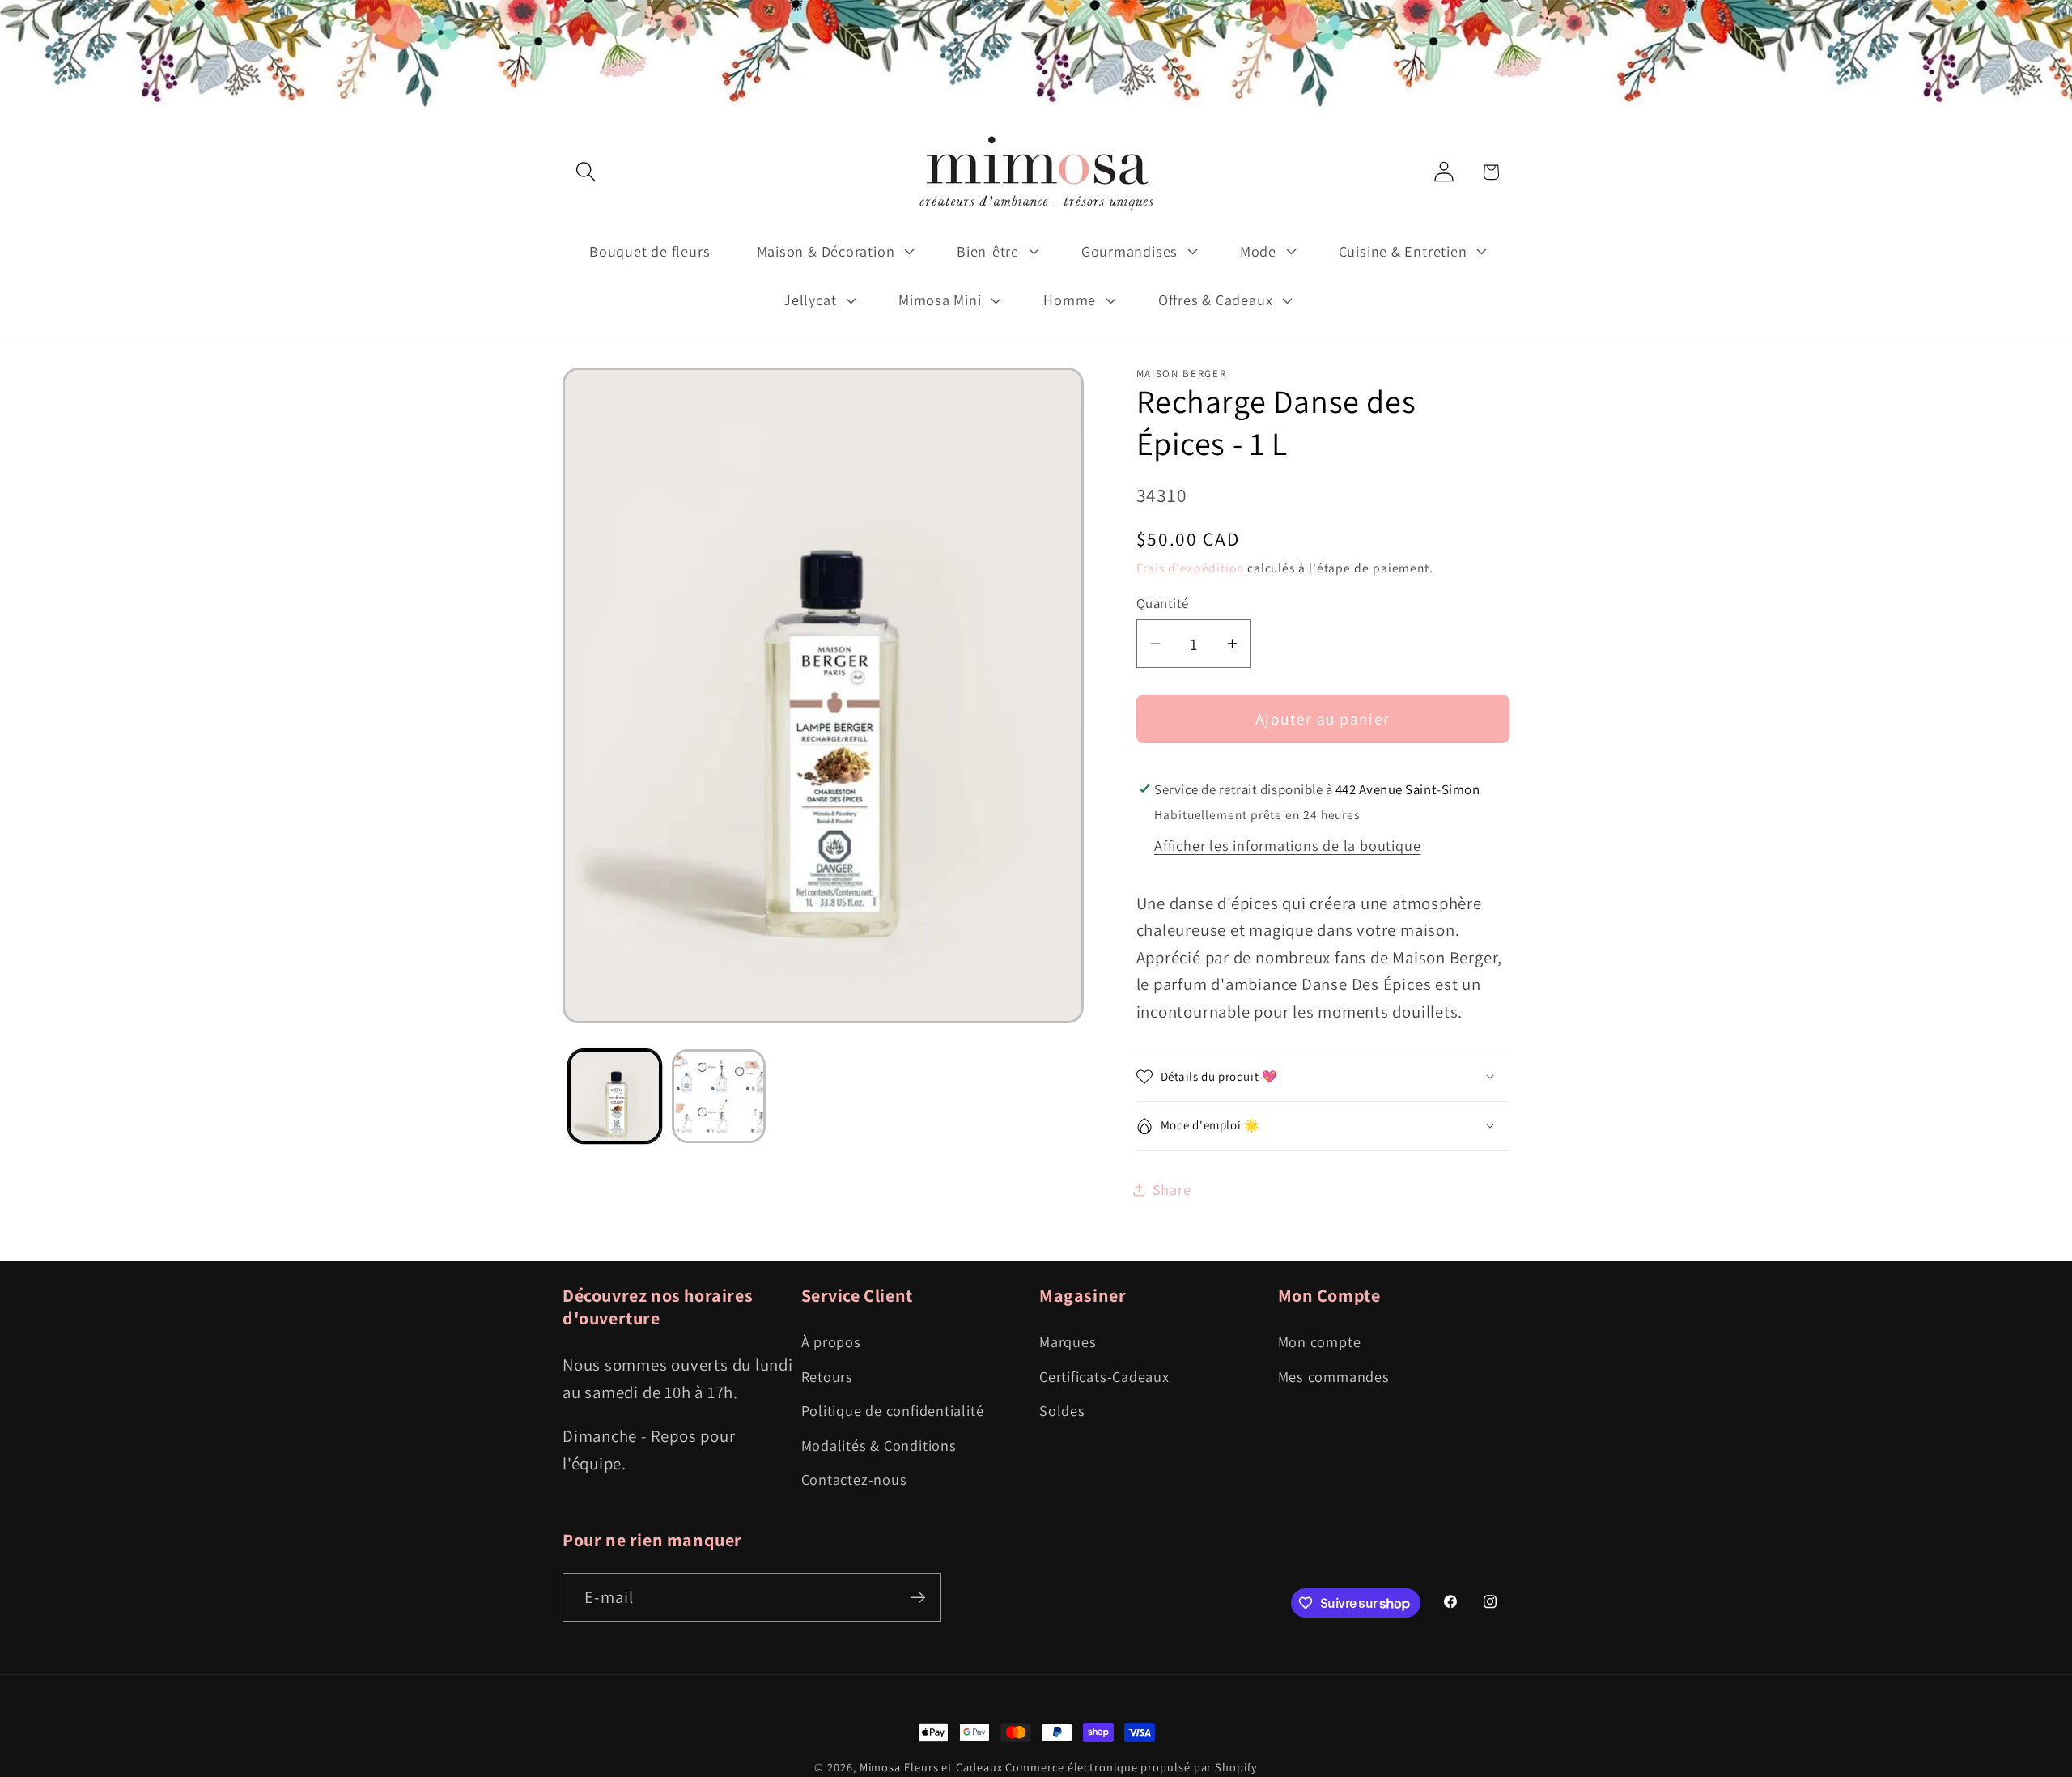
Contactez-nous (854, 1479)
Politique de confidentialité (893, 1410)
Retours (827, 1376)
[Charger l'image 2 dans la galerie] (719, 1096)
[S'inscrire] (917, 1598)
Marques (1068, 1341)
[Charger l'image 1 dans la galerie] (615, 1096)
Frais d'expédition (1190, 568)
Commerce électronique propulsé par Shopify (1131, 1767)
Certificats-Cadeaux (1104, 1376)
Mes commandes (1334, 1376)
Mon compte (1320, 1341)
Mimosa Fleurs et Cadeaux (931, 1767)
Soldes (1062, 1410)
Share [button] (1172, 1189)
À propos (831, 1341)
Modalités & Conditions (879, 1445)
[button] (586, 172)
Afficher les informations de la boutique (1287, 845)
